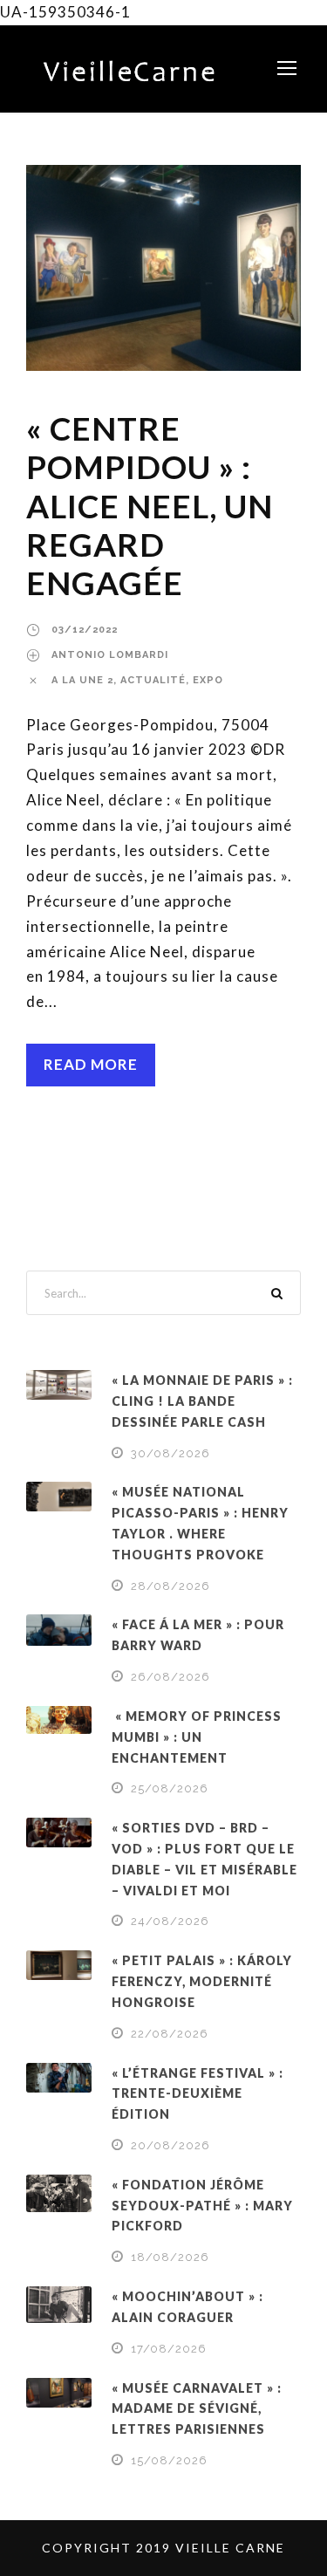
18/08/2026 (170, 2257)
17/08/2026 (169, 2349)
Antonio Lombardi (110, 655)
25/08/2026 (170, 1788)
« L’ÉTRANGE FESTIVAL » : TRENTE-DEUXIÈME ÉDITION (198, 2094)
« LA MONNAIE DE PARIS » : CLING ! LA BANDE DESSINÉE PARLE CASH (202, 1401)
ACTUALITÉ (153, 680)
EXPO (208, 680)
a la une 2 (82, 680)
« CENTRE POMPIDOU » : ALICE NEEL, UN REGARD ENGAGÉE (150, 506)
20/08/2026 (170, 2145)
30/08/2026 (170, 1453)
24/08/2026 (170, 1921)
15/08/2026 (169, 2460)
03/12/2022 (85, 630)
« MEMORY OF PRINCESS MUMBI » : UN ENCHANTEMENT (197, 1737)
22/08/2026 (170, 2034)
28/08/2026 (170, 1586)
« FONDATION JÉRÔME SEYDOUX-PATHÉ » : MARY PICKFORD (202, 2206)
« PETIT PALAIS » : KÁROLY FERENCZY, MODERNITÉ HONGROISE (202, 1981)
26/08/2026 (170, 1677)
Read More (91, 1064)
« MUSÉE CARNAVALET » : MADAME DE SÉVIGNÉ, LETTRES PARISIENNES (197, 2409)
